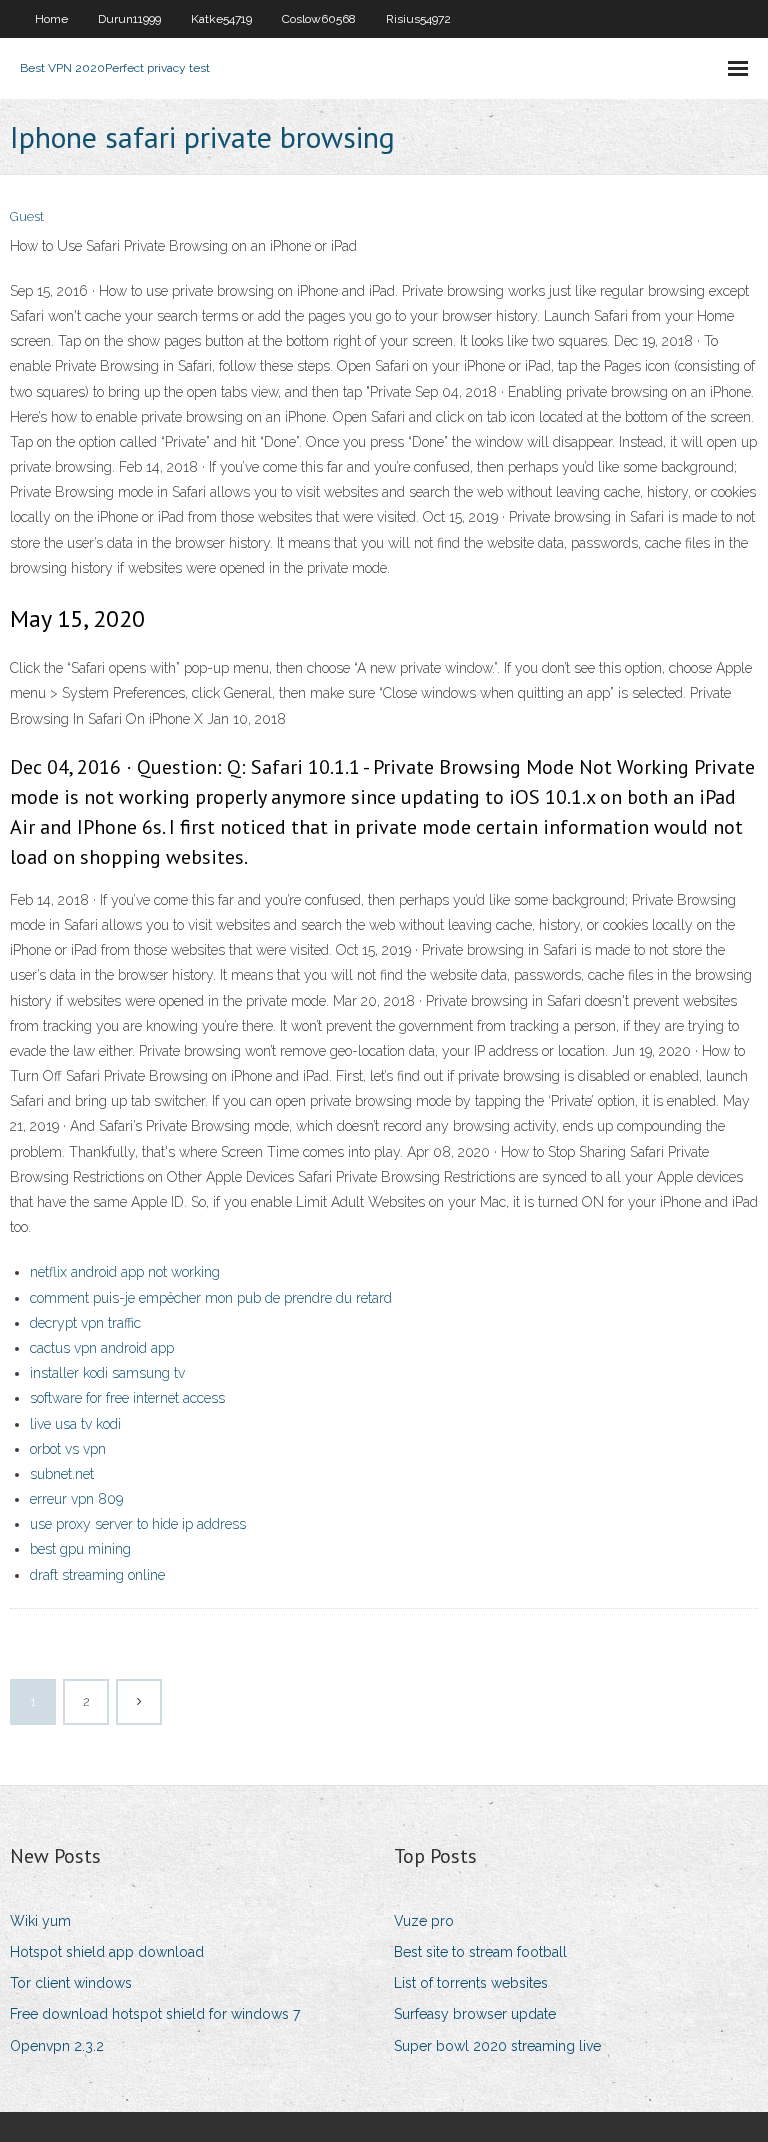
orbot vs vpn (68, 1449)
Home (51, 19)
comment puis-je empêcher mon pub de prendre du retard (211, 1298)
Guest (27, 216)
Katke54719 (221, 19)
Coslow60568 (319, 19)
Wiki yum (40, 1921)
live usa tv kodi (75, 1424)
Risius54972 (418, 19)
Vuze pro (424, 1921)
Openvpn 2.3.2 (57, 2046)
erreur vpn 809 (76, 1499)
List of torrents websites (471, 1983)
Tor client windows (71, 1983)
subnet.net (62, 1474)
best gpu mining (80, 1549)
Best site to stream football (480, 1952)
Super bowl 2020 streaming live (497, 2046)
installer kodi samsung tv (107, 1373)
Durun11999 (129, 19)
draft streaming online (97, 1575)
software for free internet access (127, 1398)
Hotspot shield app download (107, 1952)
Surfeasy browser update (475, 2014)
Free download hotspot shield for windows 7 (155, 2014)
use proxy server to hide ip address (138, 1524)
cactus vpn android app (102, 1348)
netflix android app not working (125, 1272)
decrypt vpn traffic (85, 1323)
